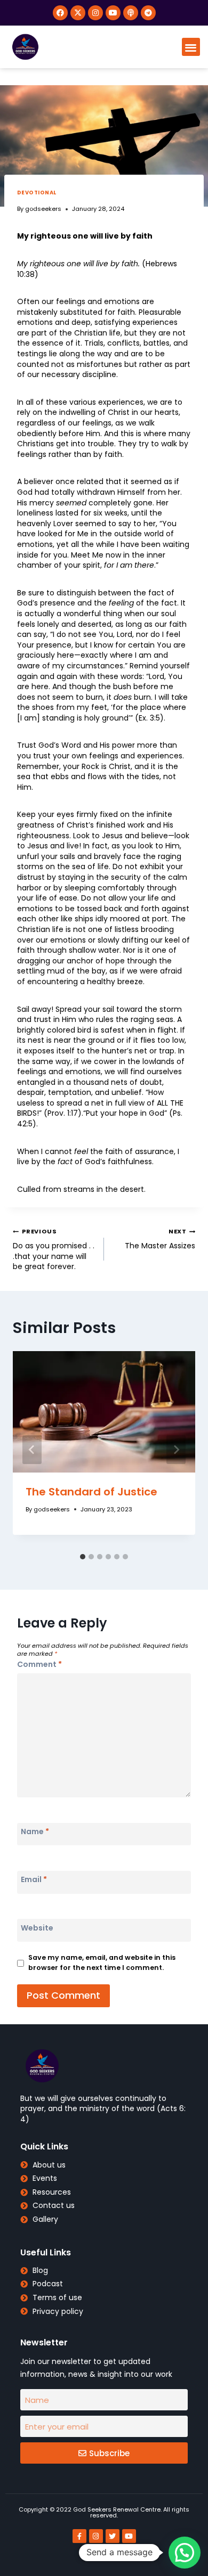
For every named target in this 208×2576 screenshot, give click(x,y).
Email (34, 1879)
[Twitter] (113, 2536)
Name (35, 1831)
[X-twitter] (78, 13)
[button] (191, 47)
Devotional (37, 193)
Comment (39, 1664)
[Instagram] (95, 13)
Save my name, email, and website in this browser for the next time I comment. (102, 1962)
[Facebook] (60, 13)
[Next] (176, 1450)
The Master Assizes (160, 1239)
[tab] (83, 1557)
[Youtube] (113, 13)
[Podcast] (131, 13)
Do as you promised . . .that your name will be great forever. (54, 1249)
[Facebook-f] (79, 2536)
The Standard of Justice (91, 1492)
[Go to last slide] (32, 1450)
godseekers (43, 209)
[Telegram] (148, 13)
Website (37, 1928)
